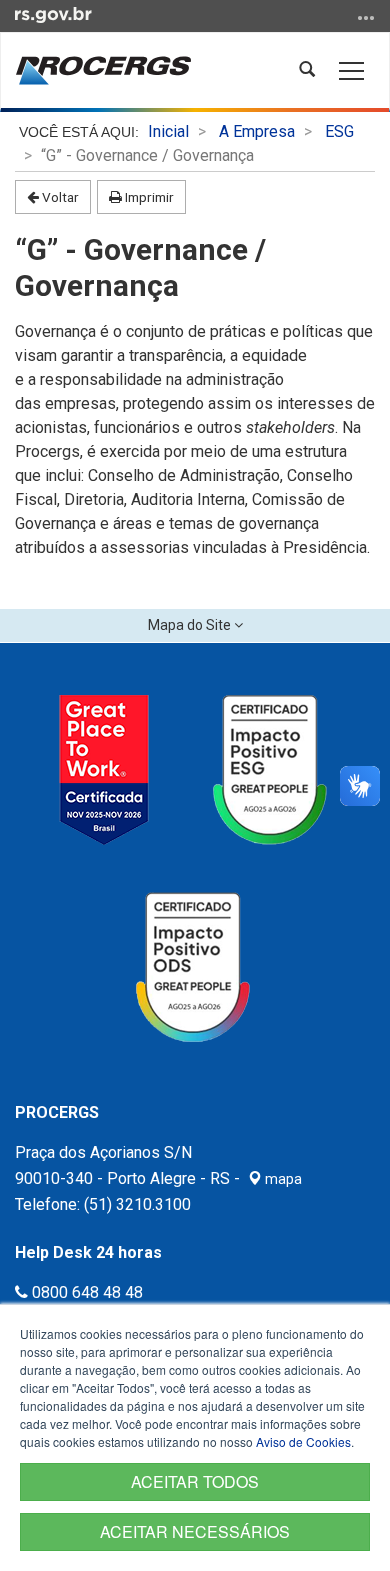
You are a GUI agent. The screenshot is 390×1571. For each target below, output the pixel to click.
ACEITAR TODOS (195, 1481)
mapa (282, 1179)
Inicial (168, 131)
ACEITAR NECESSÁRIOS (195, 1531)
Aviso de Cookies (303, 1441)
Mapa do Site (191, 625)
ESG (339, 131)
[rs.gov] (53, 14)
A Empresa (257, 131)
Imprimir (148, 197)
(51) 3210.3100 (137, 1204)
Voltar (59, 197)
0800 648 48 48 (85, 1292)
